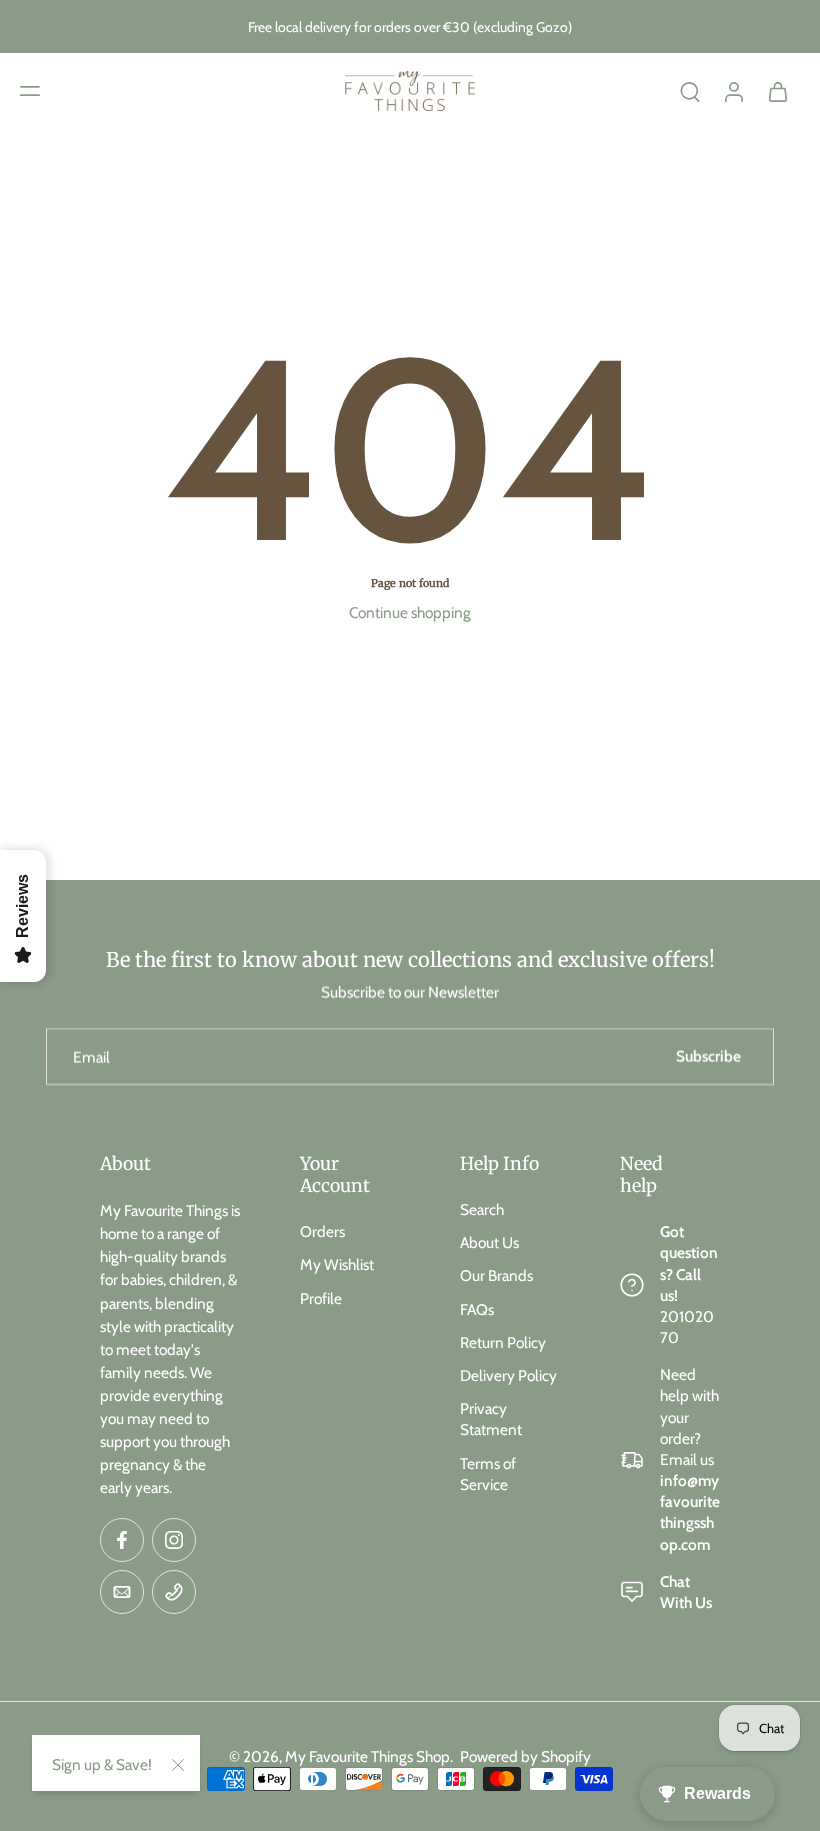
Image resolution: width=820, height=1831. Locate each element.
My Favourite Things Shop (367, 1756)
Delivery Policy (508, 1375)
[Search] (690, 91)
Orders (322, 1231)
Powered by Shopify (525, 1756)
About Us (489, 1242)
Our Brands (496, 1275)
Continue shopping (410, 612)
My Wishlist (337, 1264)
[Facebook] (122, 1540)
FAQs (477, 1309)
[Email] (122, 1592)
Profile (321, 1298)
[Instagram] (174, 1540)
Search (482, 1209)
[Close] (178, 1765)
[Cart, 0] (778, 91)
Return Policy (503, 1342)
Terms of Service (488, 1473)
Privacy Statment (491, 1419)
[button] (30, 91)
